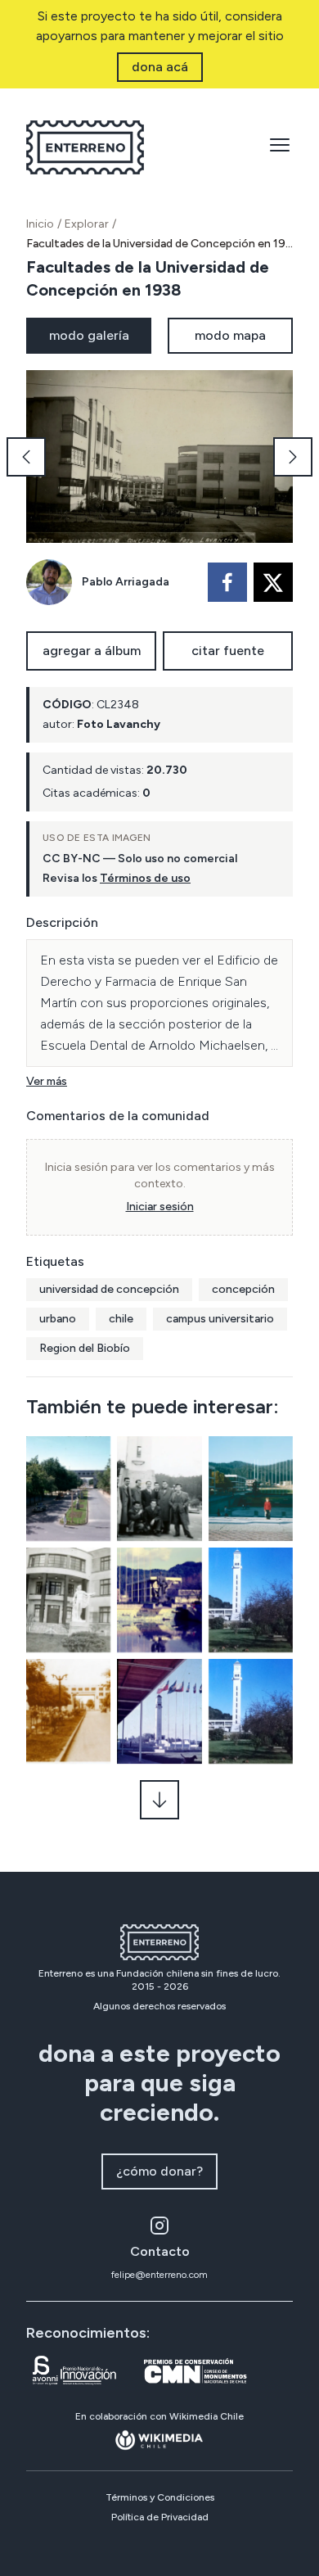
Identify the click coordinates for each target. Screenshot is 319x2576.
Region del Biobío (85, 1348)
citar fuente (228, 651)
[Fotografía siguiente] (293, 457)
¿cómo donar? (159, 2171)
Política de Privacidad (160, 2517)
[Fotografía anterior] (26, 457)
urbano (58, 1319)
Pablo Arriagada (126, 582)
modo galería (89, 335)
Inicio (40, 224)
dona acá (160, 67)
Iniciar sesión (160, 1207)
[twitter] (273, 582)
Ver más (47, 1081)
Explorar (87, 224)
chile (121, 1319)
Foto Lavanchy (119, 724)
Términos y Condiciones (160, 2497)
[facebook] (227, 582)
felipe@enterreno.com (159, 2275)
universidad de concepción (109, 1289)
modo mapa (230, 335)
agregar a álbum (92, 651)
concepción (243, 1289)
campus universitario (220, 1319)
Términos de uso (145, 878)
